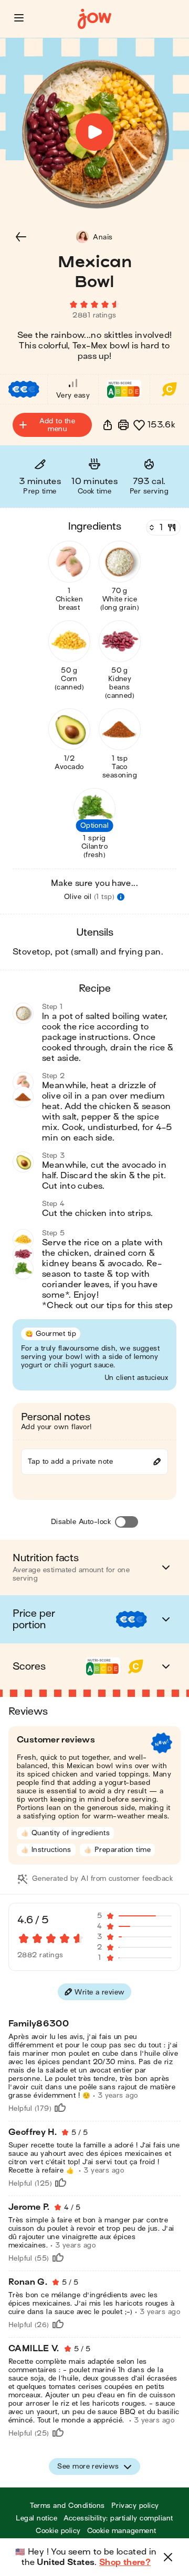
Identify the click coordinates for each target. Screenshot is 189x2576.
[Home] (94, 19)
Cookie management (122, 2531)
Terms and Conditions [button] (67, 2506)
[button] (19, 18)
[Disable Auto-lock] (127, 1522)
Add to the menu (57, 425)
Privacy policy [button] (135, 2506)
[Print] (123, 425)
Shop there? (125, 2562)
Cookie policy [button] (58, 2531)
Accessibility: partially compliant (118, 2518)
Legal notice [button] (36, 2518)
